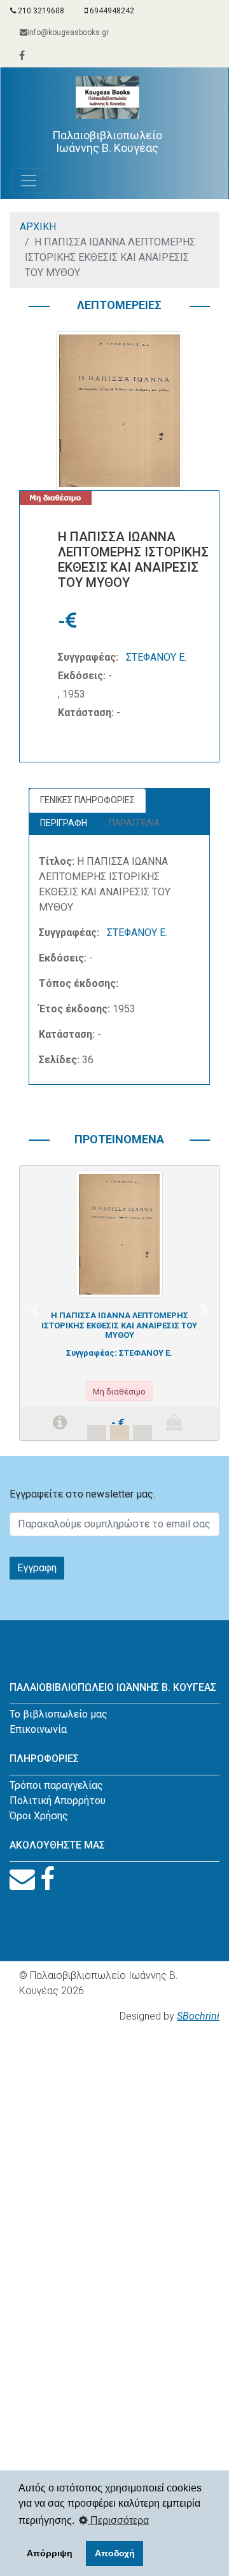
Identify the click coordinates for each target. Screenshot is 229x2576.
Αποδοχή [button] (115, 2553)
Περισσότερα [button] (118, 2520)
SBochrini (198, 2016)
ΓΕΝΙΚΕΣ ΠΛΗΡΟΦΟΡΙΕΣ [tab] (87, 800)
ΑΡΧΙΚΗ (38, 227)
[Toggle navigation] (29, 181)
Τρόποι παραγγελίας (56, 1785)
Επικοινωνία (38, 1729)
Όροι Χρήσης (39, 1816)
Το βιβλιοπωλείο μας (59, 1714)
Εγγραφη (37, 1568)
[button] (34, 1310)
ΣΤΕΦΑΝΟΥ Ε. (156, 657)
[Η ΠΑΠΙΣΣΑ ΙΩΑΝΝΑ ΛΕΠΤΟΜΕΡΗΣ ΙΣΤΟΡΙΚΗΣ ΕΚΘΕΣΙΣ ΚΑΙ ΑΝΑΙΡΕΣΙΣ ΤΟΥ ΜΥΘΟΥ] (119, 1233)
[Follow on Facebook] (47, 1879)
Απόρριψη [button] (50, 2553)
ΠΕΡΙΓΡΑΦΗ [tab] (64, 823)
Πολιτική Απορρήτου (58, 1801)
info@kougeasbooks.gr (68, 32)
